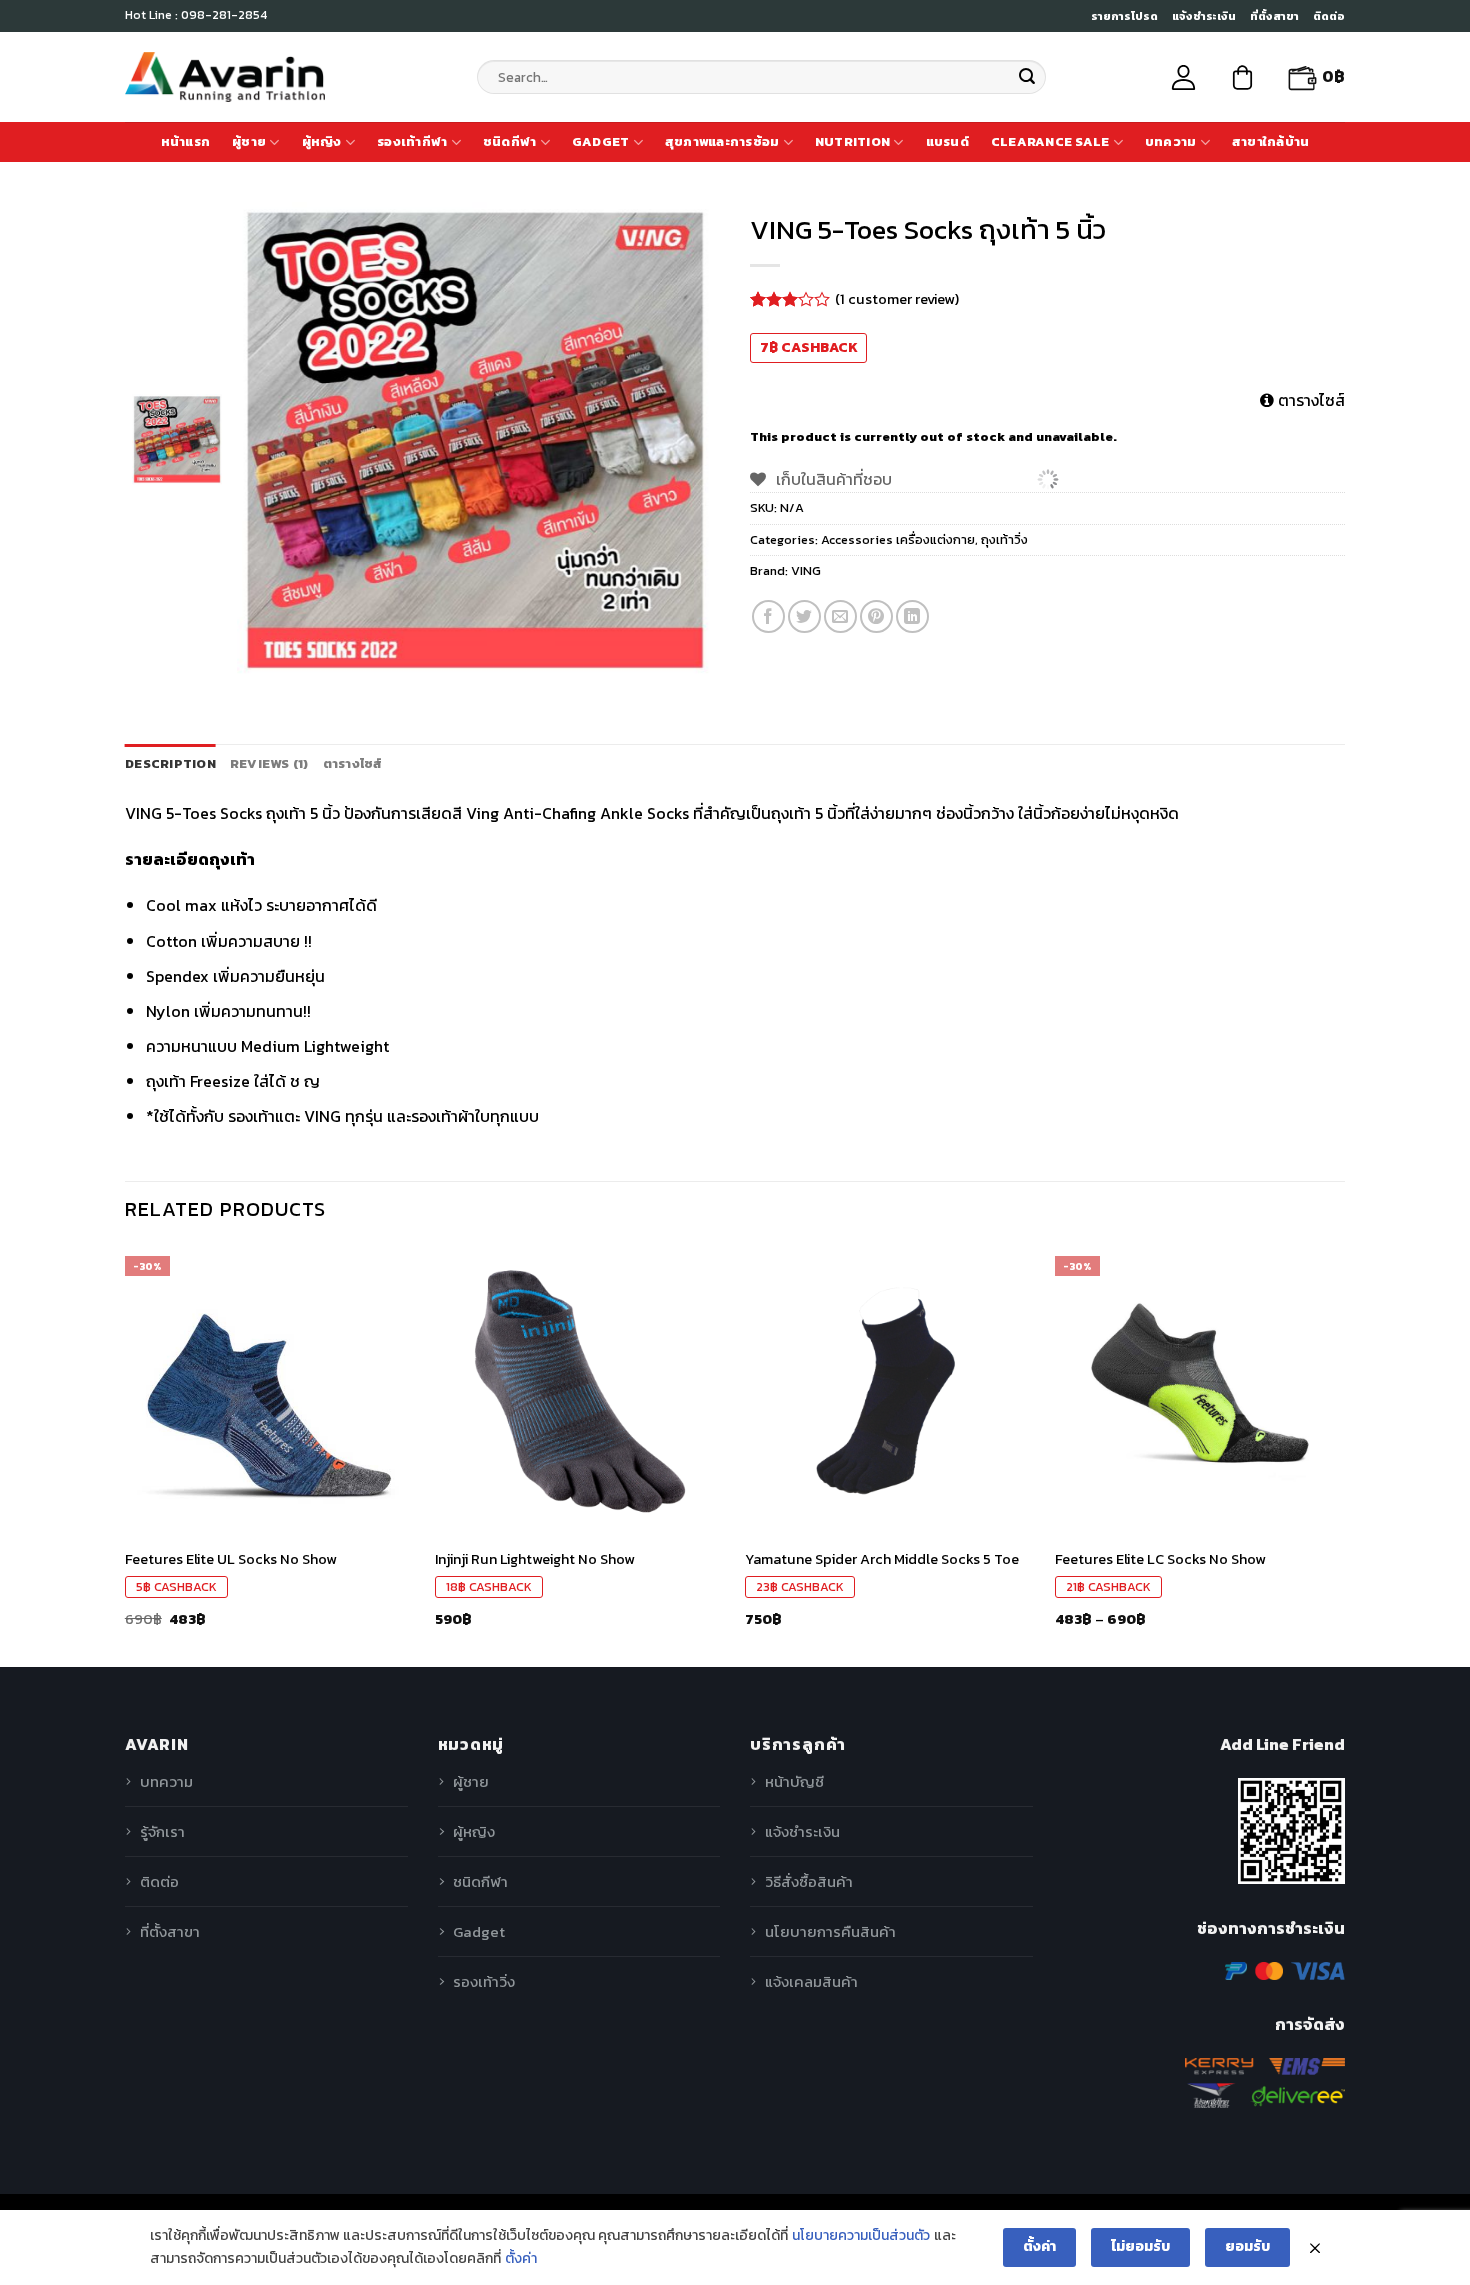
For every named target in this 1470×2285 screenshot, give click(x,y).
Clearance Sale (1050, 141)
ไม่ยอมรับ (1140, 2246)
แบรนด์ (947, 141)
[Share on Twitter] (804, 616)
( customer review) (897, 299)
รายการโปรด (1124, 16)
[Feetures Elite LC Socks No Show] (1200, 1391)
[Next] (1344, 1454)
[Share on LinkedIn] (912, 616)
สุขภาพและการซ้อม (722, 141)
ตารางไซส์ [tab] (353, 763)
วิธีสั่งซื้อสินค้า (809, 1881)
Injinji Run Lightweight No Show (535, 1559)
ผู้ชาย (249, 141)
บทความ (1171, 141)
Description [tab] (170, 763)
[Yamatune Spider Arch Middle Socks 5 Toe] (890, 1391)
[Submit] (1027, 77)
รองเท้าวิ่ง (484, 1981)
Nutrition (852, 141)
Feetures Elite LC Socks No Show (1160, 1559)
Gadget (601, 141)
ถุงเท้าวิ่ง (1004, 539)
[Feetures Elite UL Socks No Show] (270, 1391)
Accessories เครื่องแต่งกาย (898, 539)
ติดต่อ (1329, 16)
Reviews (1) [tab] (269, 763)
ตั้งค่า (521, 2258)
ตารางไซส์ (1309, 400)
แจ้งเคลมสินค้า (811, 1981)
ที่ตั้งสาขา (1274, 16)
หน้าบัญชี (794, 1781)
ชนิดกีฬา (510, 141)
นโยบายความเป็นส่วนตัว (861, 2235)
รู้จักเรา (162, 1831)
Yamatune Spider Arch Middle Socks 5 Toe (882, 1559)
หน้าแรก (186, 141)
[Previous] (126, 1454)
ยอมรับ (1247, 2246)
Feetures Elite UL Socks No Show (231, 1559)
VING (806, 570)
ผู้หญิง (322, 141)
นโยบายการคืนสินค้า (830, 1931)
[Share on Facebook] (768, 616)
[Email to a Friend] (840, 616)
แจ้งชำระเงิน (1204, 16)
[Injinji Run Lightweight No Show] (580, 1391)
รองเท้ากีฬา (412, 141)
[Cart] (1242, 77)
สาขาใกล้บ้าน (1271, 141)
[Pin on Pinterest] (876, 616)
